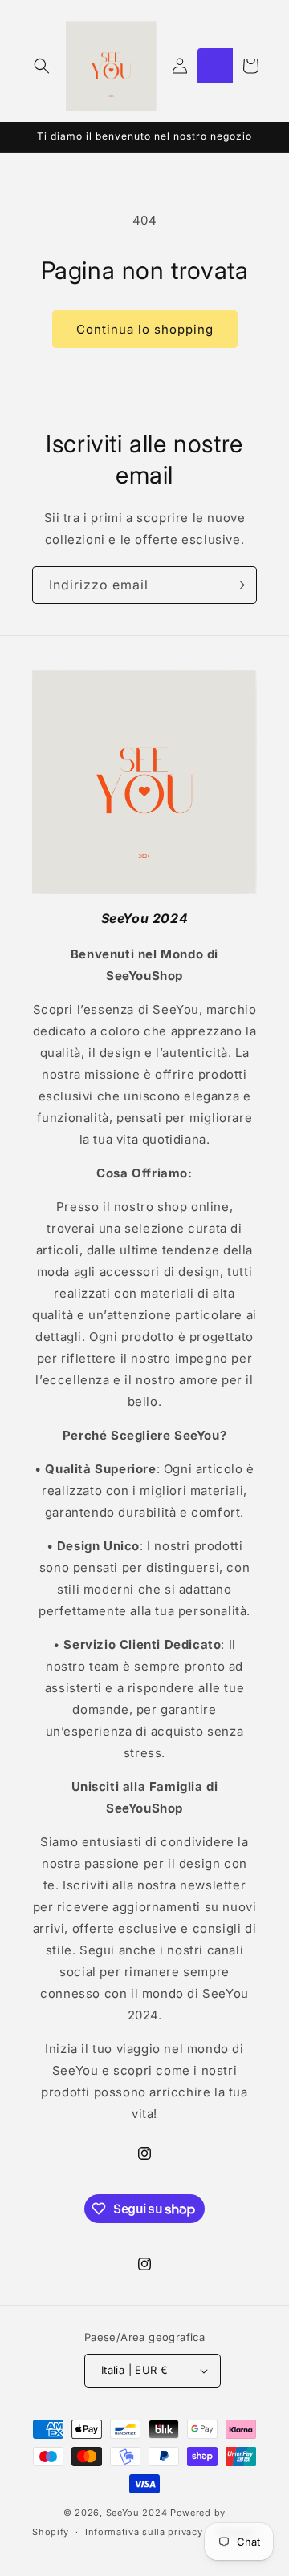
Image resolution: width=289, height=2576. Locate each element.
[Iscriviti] (238, 585)
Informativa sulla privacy (144, 2532)
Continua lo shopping (145, 329)
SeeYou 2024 (137, 2513)
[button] (42, 66)
